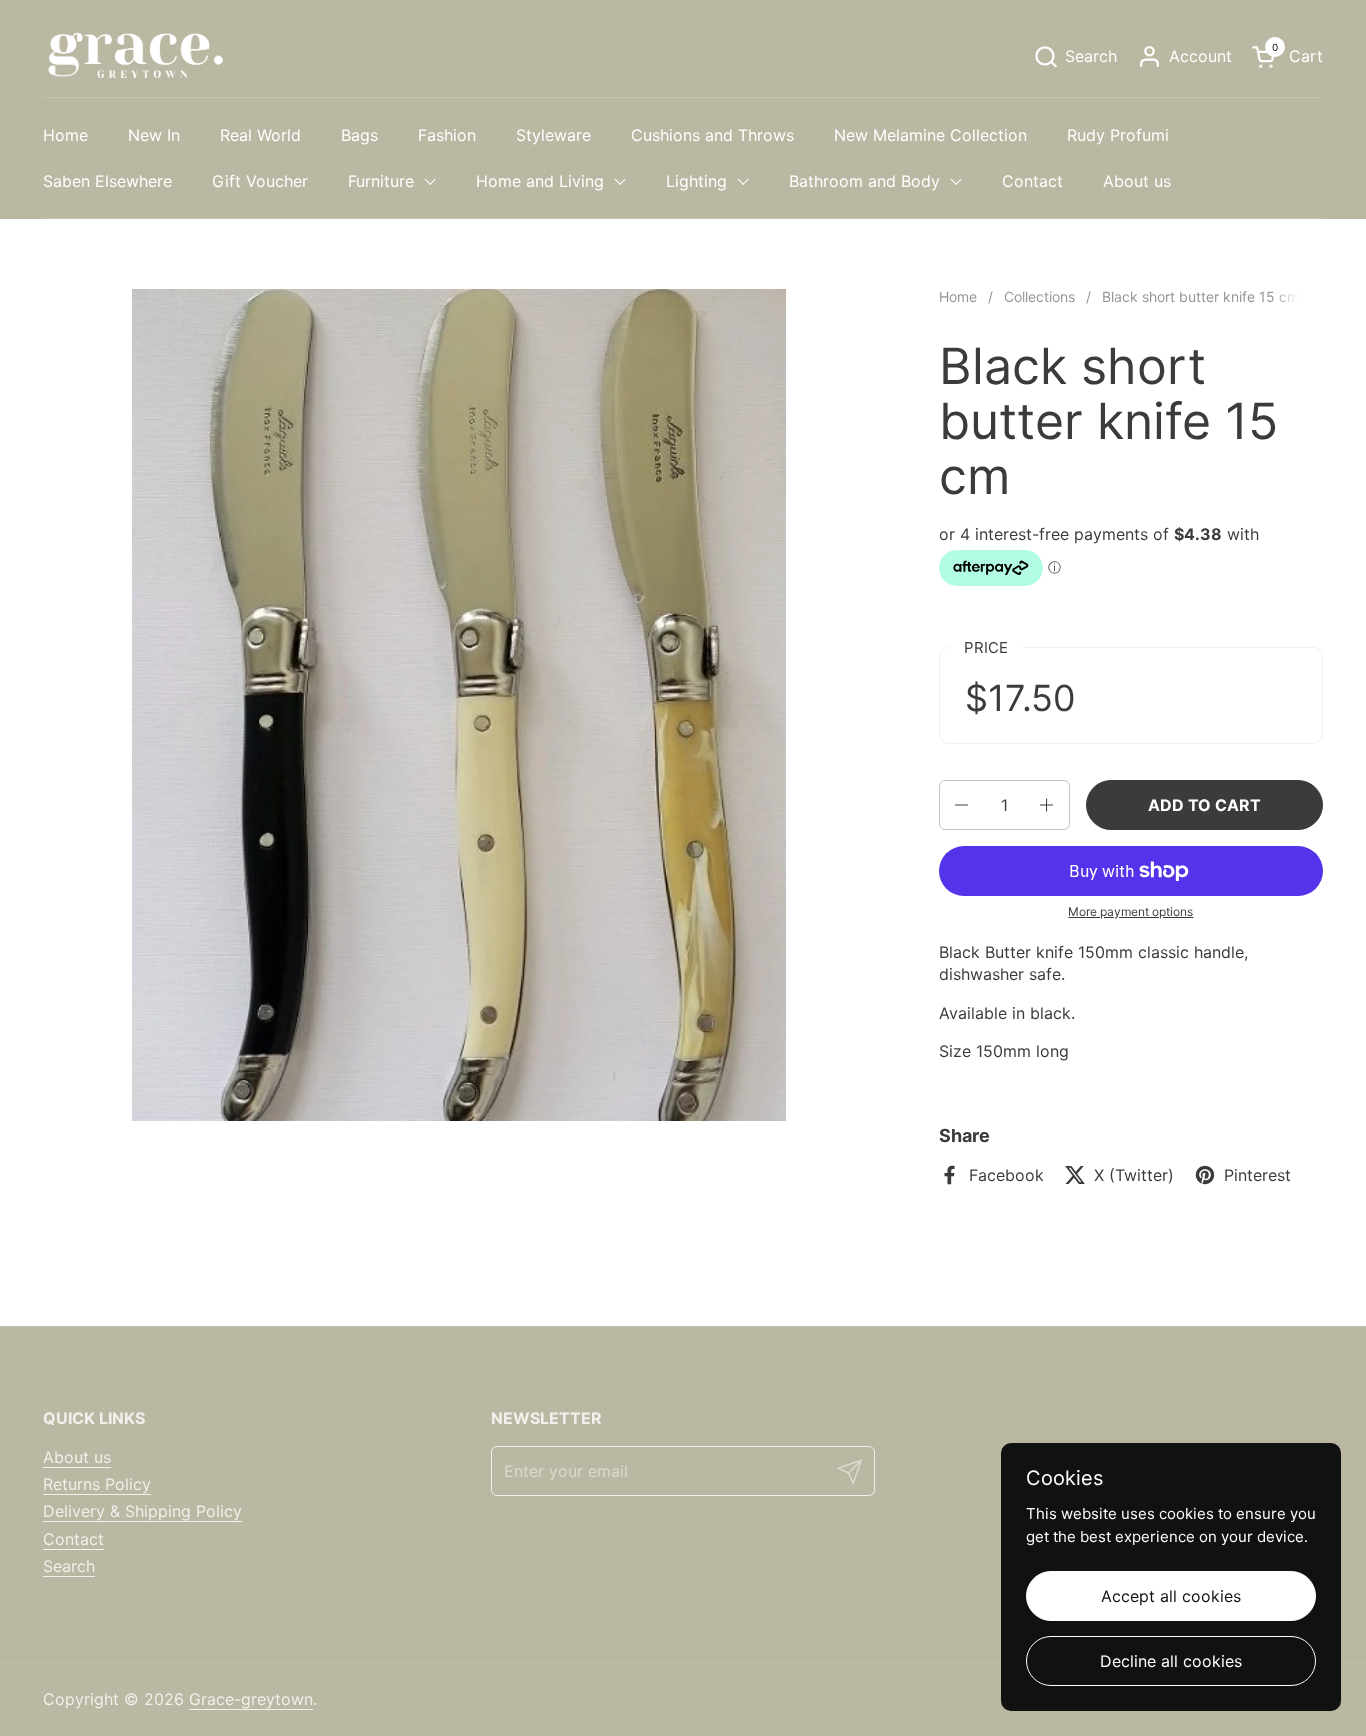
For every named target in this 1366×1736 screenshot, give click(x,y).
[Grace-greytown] (135, 56)
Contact (73, 1539)
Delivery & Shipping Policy (142, 1511)
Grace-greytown (251, 1699)
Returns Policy (97, 1484)
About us (77, 1457)
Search (69, 1566)
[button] (1075, 56)
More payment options (1130, 911)
